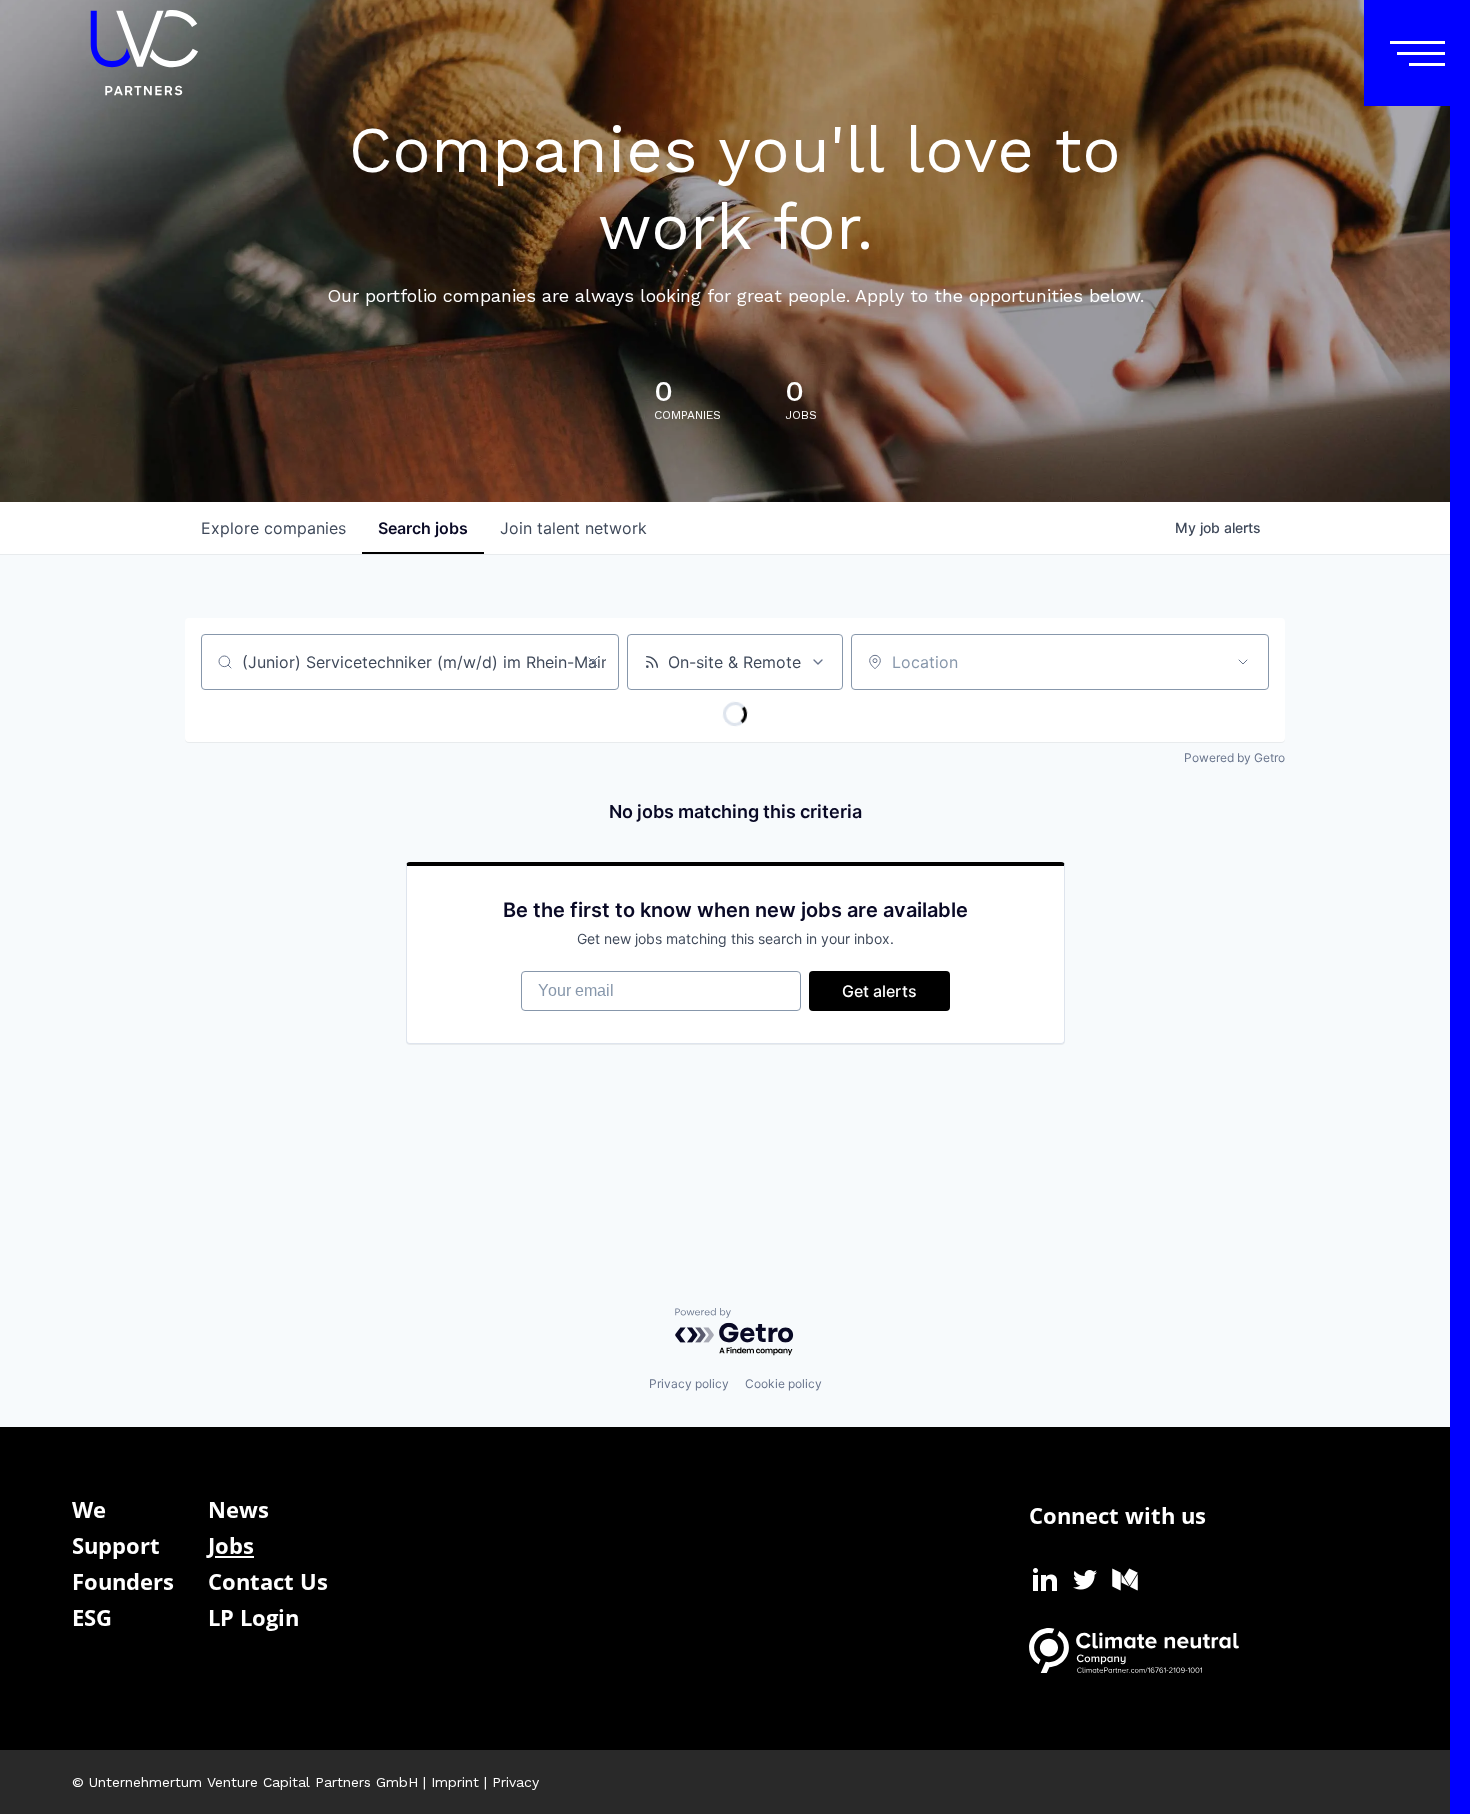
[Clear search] (593, 662)
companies (273, 528)
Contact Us (268, 1581)
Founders (123, 1581)
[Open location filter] (1243, 662)
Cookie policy (783, 1383)
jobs (423, 528)
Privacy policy (689, 1383)
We (89, 1509)
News (238, 1509)
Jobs (231, 1545)
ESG (92, 1617)
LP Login (253, 1617)
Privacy (515, 1782)
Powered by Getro (1234, 757)
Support (116, 1545)
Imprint (455, 1782)
